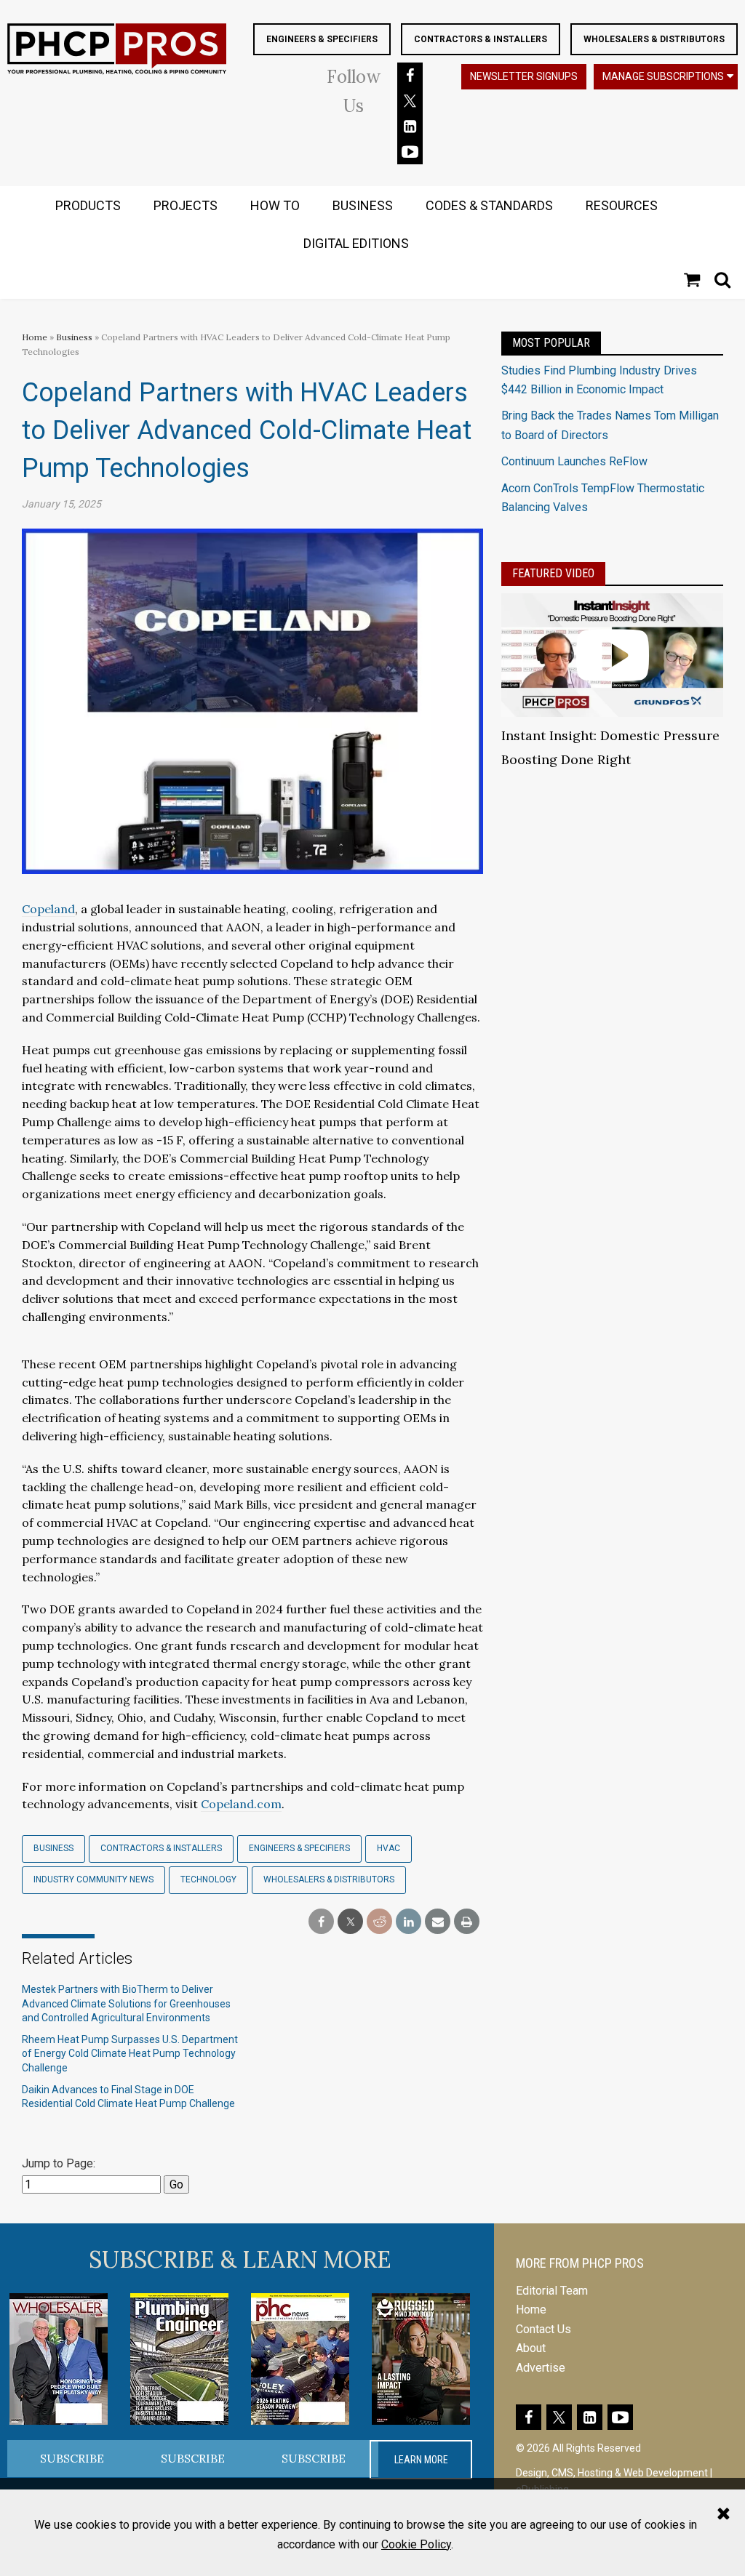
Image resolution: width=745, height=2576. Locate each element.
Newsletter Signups (524, 76)
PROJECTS (186, 205)
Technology (208, 1879)
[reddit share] (379, 1922)
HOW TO (275, 205)
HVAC (389, 1848)
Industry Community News (93, 1879)
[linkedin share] (409, 1922)
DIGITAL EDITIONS (356, 243)
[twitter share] (350, 1922)
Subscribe (72, 2458)
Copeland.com (241, 1804)
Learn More (421, 2460)
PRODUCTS (88, 205)
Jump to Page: (59, 2163)
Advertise (541, 2368)
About (531, 2348)
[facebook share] (321, 1922)
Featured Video (553, 573)
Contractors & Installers (481, 39)
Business (75, 337)
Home (35, 337)
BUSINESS (363, 205)
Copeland (48, 909)
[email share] (438, 1922)
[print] (467, 1922)
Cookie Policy (416, 2544)
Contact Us (543, 2329)
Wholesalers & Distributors (654, 39)
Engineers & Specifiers (322, 39)
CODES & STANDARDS (489, 205)
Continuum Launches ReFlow (574, 461)
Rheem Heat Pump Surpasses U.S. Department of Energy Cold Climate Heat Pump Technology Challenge (130, 2054)
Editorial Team (552, 2291)
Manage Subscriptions (663, 76)
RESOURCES (622, 205)
